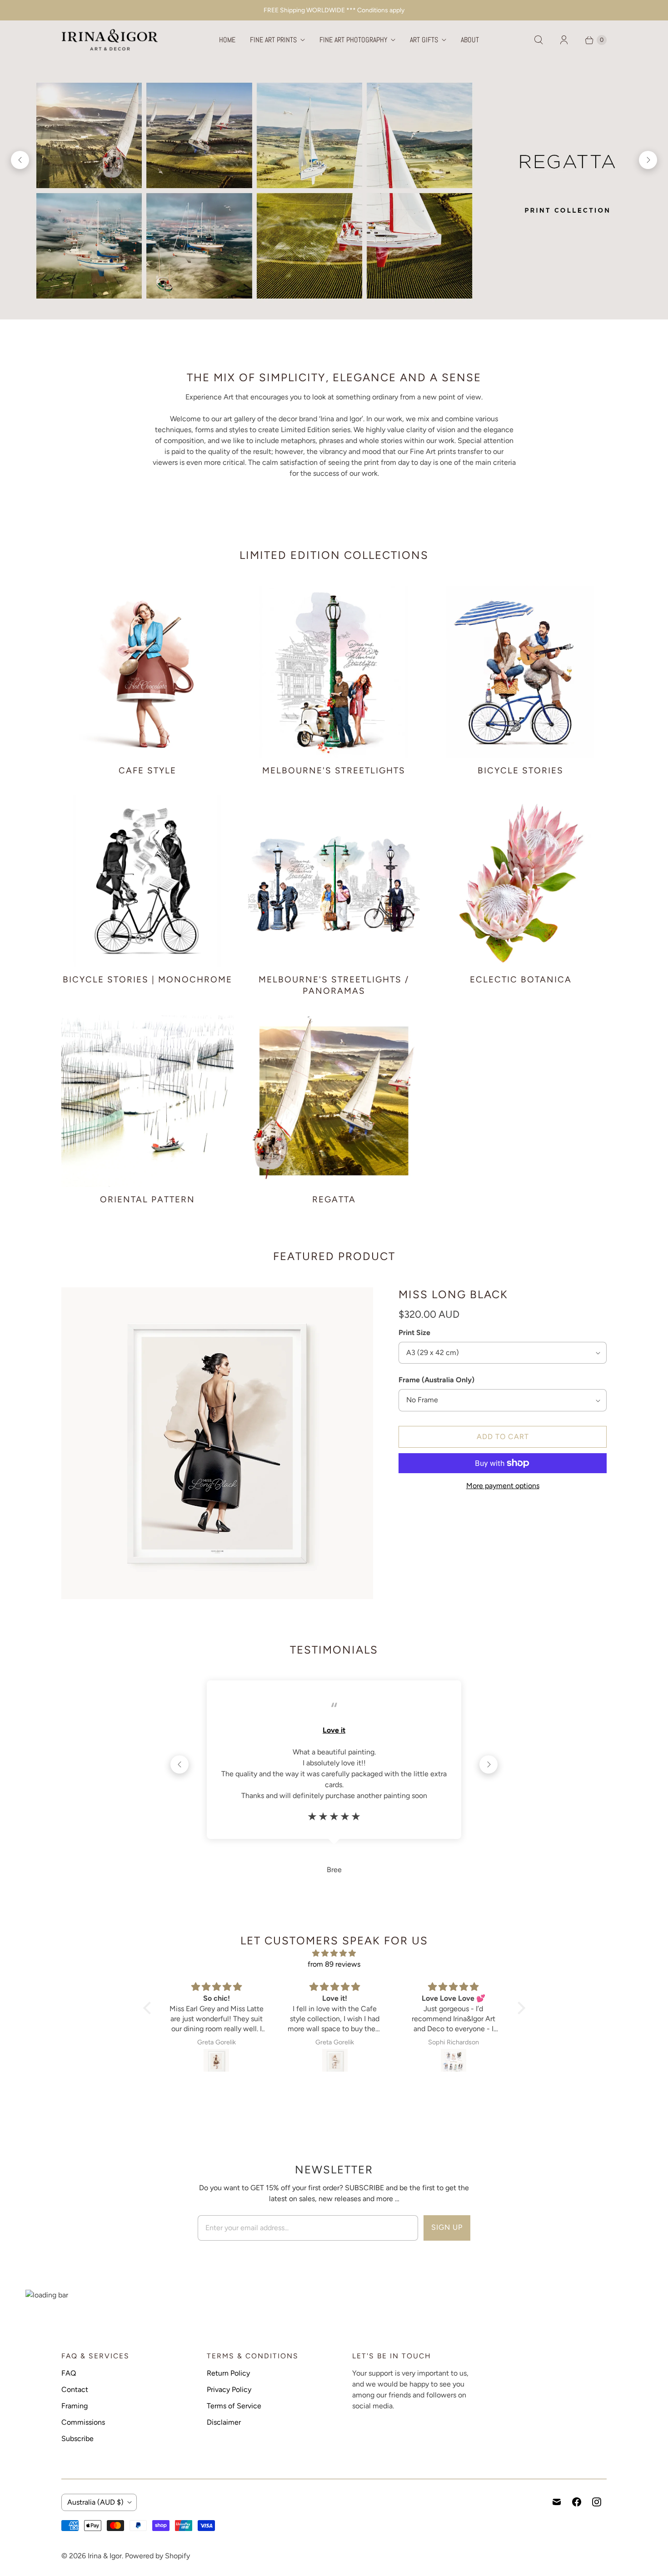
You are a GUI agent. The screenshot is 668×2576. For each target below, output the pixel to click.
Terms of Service (234, 2406)
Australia (95, 2502)
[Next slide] (648, 160)
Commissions (83, 2422)
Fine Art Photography (353, 40)
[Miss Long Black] (217, 1443)
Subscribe (77, 2439)
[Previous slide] (20, 160)
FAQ (69, 2373)
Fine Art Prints (273, 40)
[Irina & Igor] (110, 40)
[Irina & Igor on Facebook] (577, 2502)
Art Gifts (424, 40)
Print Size (414, 1333)
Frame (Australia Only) (436, 1380)
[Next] (489, 1764)
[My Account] (564, 40)
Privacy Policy (229, 2389)
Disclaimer (224, 2422)
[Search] (538, 40)
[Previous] (179, 1764)
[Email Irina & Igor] (557, 2502)
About (470, 40)
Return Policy (228, 2373)
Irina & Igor (105, 2556)
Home (227, 40)
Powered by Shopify (157, 2556)
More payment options (503, 1486)
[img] (334, 1953)
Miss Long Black (453, 1294)
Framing (75, 2406)
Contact (75, 2389)
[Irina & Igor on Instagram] (597, 2502)
